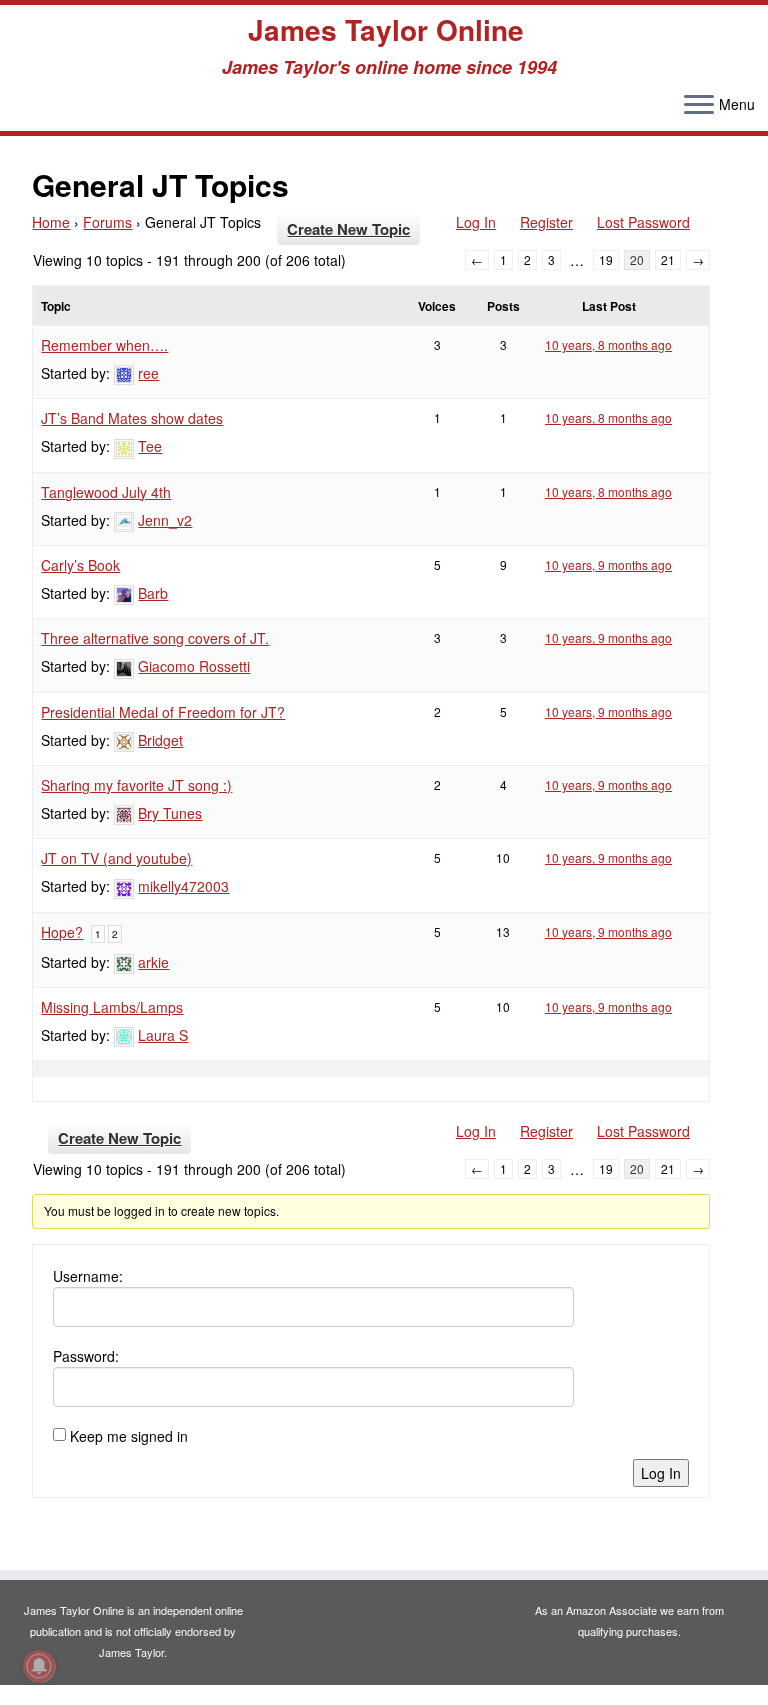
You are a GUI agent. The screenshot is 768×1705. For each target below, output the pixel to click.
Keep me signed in (129, 1436)
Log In (476, 222)
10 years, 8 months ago (608, 344)
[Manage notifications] (39, 1666)
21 (668, 259)
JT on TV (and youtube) (116, 858)
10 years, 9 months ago (608, 564)
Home (51, 222)
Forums (107, 222)
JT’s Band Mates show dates (132, 418)
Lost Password (643, 222)
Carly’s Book (80, 565)
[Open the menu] (699, 106)
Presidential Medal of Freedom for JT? (163, 712)
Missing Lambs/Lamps (112, 1007)
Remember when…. (104, 345)
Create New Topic (348, 229)
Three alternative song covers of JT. (155, 638)
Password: (86, 1356)
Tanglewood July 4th (106, 492)
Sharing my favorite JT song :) (136, 785)
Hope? (62, 932)
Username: (88, 1276)
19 (606, 259)
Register (546, 222)
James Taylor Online (386, 30)
